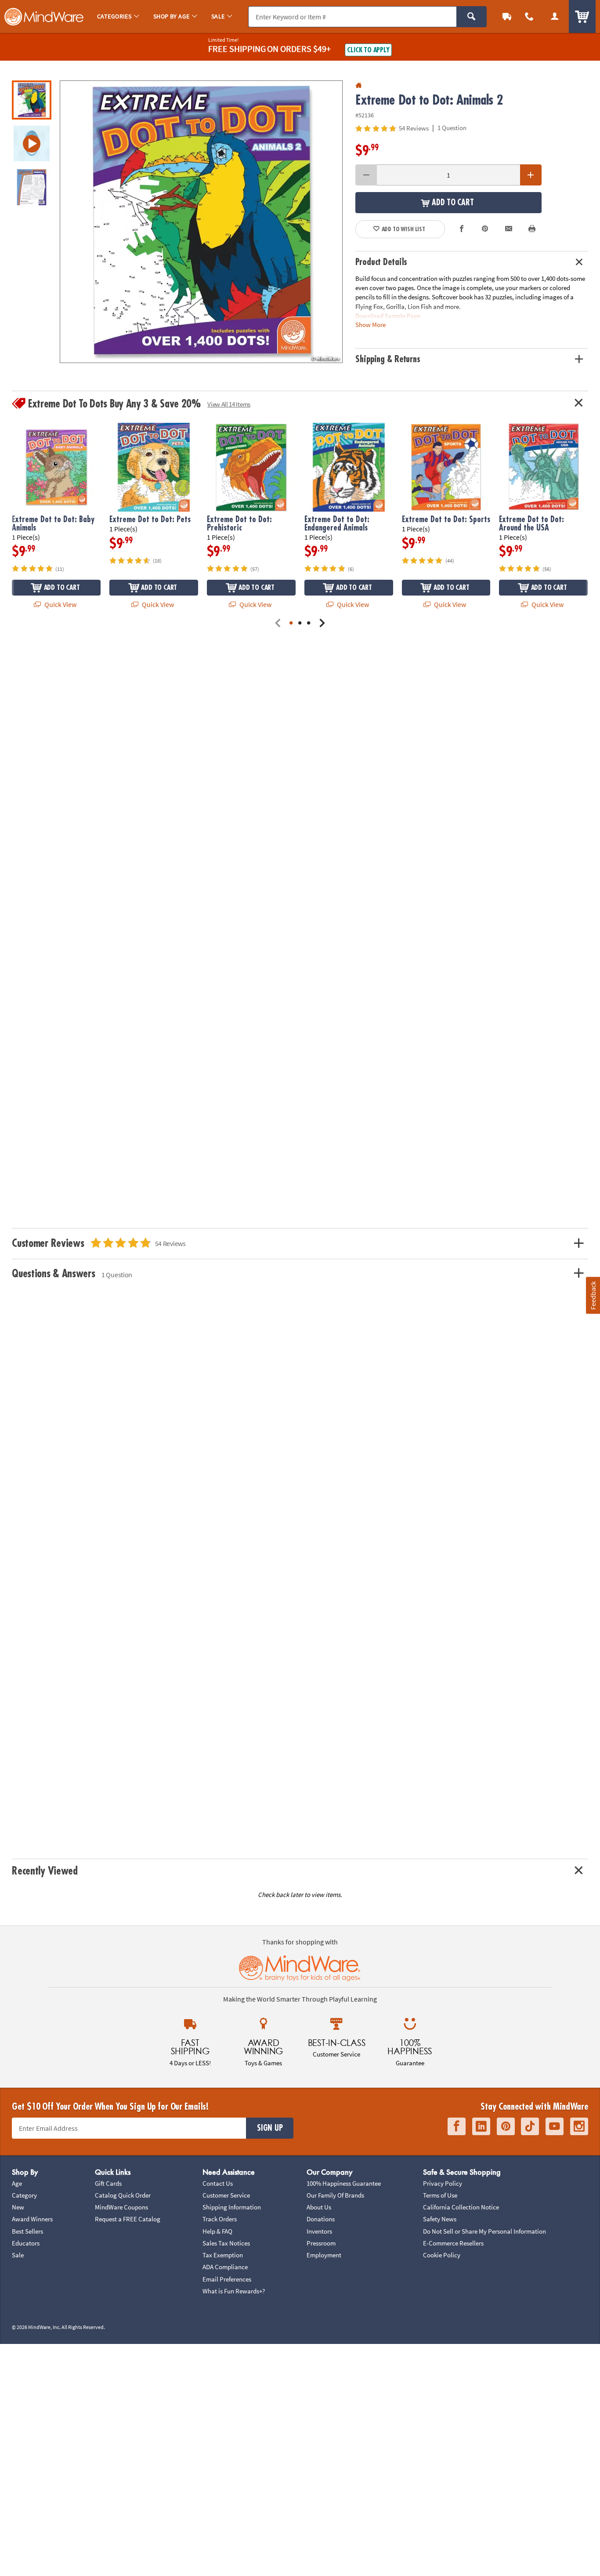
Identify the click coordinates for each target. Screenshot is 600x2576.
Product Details (381, 262)
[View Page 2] (300, 624)
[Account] (555, 16)
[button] (201, 222)
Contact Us (218, 2183)
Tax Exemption (223, 2255)
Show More (370, 324)
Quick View (60, 604)
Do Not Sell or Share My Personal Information (484, 2231)
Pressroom (321, 2243)
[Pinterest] (506, 2126)
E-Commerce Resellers (453, 2243)
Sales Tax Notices (226, 2243)
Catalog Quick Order (123, 2195)
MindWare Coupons (121, 2207)
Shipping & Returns (388, 359)
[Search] (472, 17)
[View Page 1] (291, 624)
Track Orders (220, 2219)
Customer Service (226, 2195)
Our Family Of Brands (335, 2195)
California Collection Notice (461, 2207)
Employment (324, 2255)
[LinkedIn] (481, 2126)
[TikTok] (530, 2126)
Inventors (319, 2231)
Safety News (440, 2219)
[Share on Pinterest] (485, 229)
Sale (18, 2255)
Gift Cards (108, 2183)
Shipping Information (232, 2207)
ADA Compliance (225, 2267)
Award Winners (32, 2219)
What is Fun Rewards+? (234, 2291)
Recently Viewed (45, 1871)
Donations (321, 2219)
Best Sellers (27, 2231)
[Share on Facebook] (462, 229)
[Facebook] (457, 2126)
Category (24, 2195)
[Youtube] (555, 2126)
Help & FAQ (217, 2231)
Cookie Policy (442, 2255)
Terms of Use (440, 2195)
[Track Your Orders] (507, 16)
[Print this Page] (532, 229)
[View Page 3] (309, 624)
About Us (319, 2207)
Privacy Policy (443, 2183)
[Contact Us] (530, 16)
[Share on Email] (509, 229)
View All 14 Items (229, 404)
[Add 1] (531, 175)
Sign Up (270, 2128)
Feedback (593, 1295)
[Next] (322, 624)
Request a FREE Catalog (128, 2219)
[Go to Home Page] (359, 85)
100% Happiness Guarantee (344, 2183)
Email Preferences (227, 2279)
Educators (26, 2243)
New (18, 2207)
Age (17, 2183)
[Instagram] (579, 2126)
